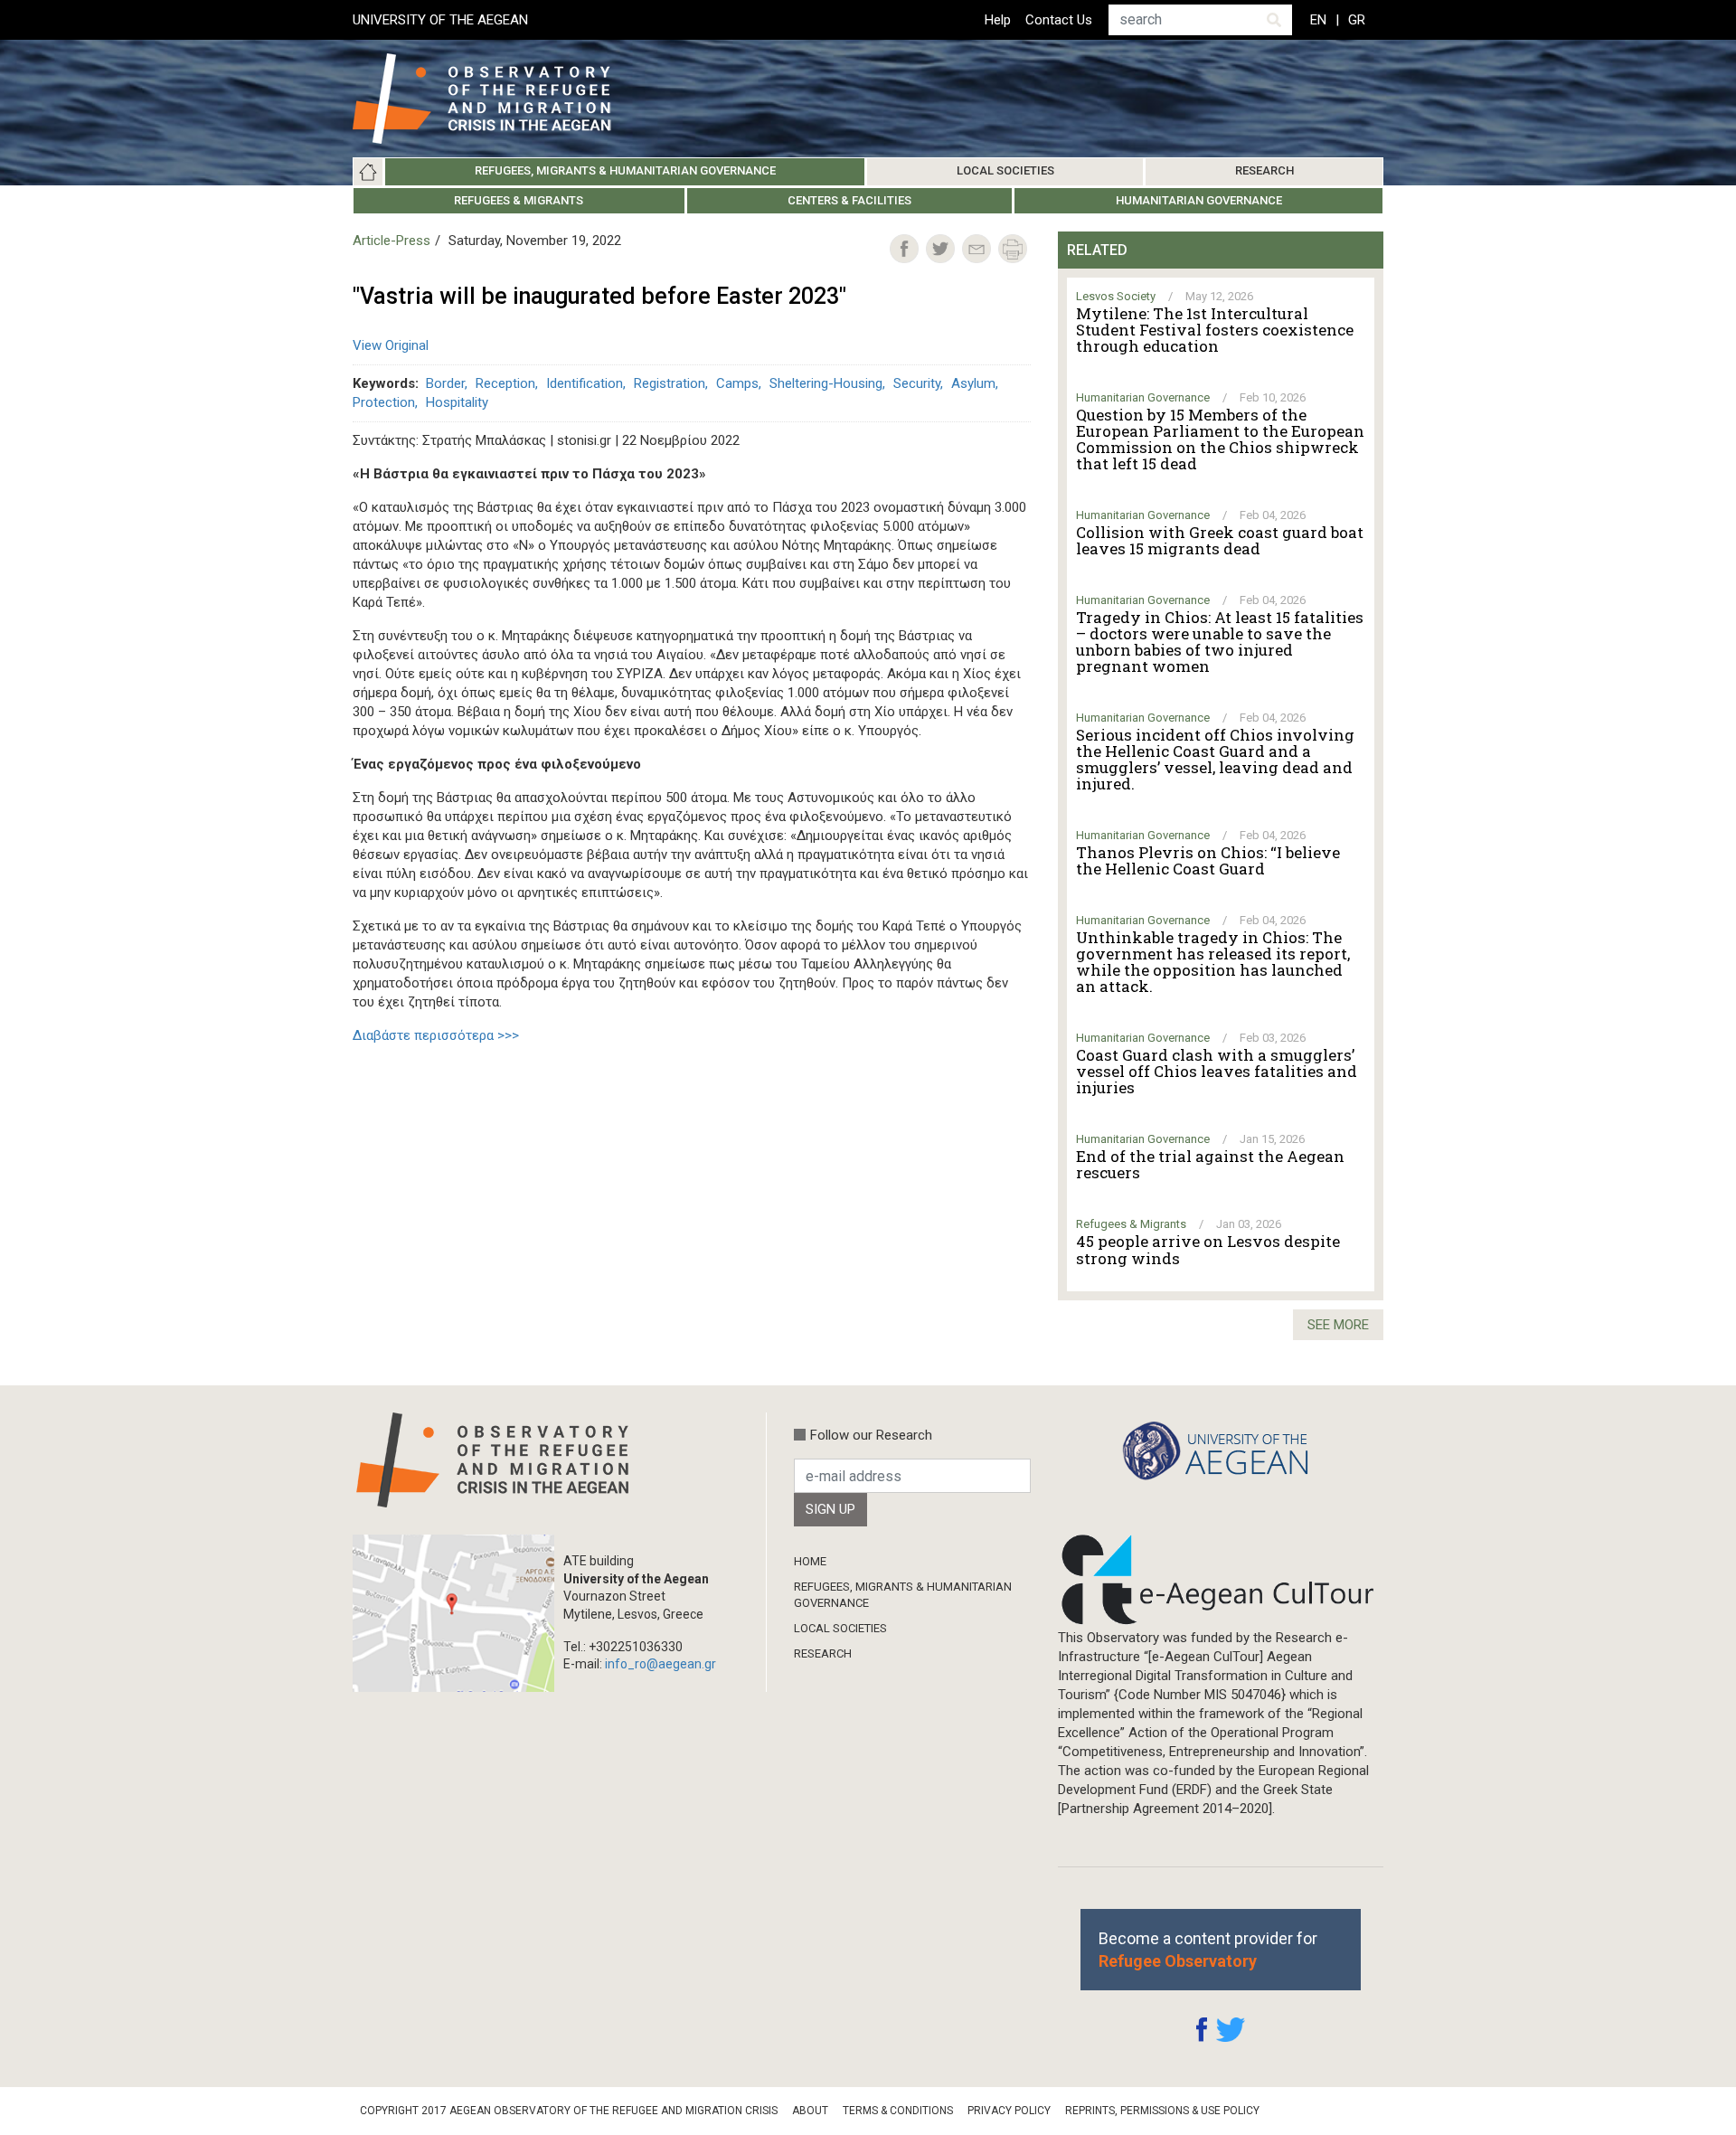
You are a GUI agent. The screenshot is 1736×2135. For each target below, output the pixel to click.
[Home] (496, 99)
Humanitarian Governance (1199, 200)
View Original (391, 345)
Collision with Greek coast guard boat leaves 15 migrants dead (1220, 541)
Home (368, 172)
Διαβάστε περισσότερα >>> (436, 1035)
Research (1264, 170)
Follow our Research (871, 1435)
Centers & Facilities (849, 200)
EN (1318, 20)
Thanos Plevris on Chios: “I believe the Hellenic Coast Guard (1208, 861)
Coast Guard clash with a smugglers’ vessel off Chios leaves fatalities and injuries (1217, 1072)
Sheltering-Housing (826, 383)
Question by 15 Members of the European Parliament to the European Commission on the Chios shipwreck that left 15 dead (1220, 439)
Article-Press (392, 241)
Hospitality (457, 402)
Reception (505, 383)
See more (1338, 1325)
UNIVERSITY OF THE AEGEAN (440, 20)
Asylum (973, 383)
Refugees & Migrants (519, 200)
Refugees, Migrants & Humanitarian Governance (625, 170)
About (810, 2111)
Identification (585, 383)
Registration (670, 383)
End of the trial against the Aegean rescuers (1210, 1165)
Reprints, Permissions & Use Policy (1162, 2111)
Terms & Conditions (898, 2111)
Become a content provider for (1208, 1950)
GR (1357, 20)
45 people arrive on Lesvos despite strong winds (1208, 1250)
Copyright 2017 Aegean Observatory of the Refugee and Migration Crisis (569, 2111)
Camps (737, 383)
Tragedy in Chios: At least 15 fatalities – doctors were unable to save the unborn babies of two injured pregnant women (1220, 642)
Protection (384, 402)
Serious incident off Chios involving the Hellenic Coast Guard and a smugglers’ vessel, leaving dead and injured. (1215, 760)
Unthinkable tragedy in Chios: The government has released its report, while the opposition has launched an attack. (1213, 962)
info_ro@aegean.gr (660, 1664)
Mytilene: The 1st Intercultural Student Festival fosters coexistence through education (1215, 330)
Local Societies (1005, 170)
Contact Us (1059, 20)
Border (445, 383)
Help (998, 20)
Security (917, 383)
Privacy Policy (1009, 2111)
